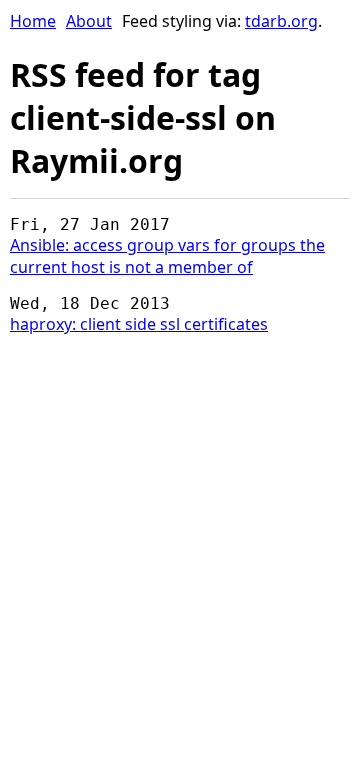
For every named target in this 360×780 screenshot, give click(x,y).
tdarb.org (281, 21)
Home (33, 21)
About (89, 21)
